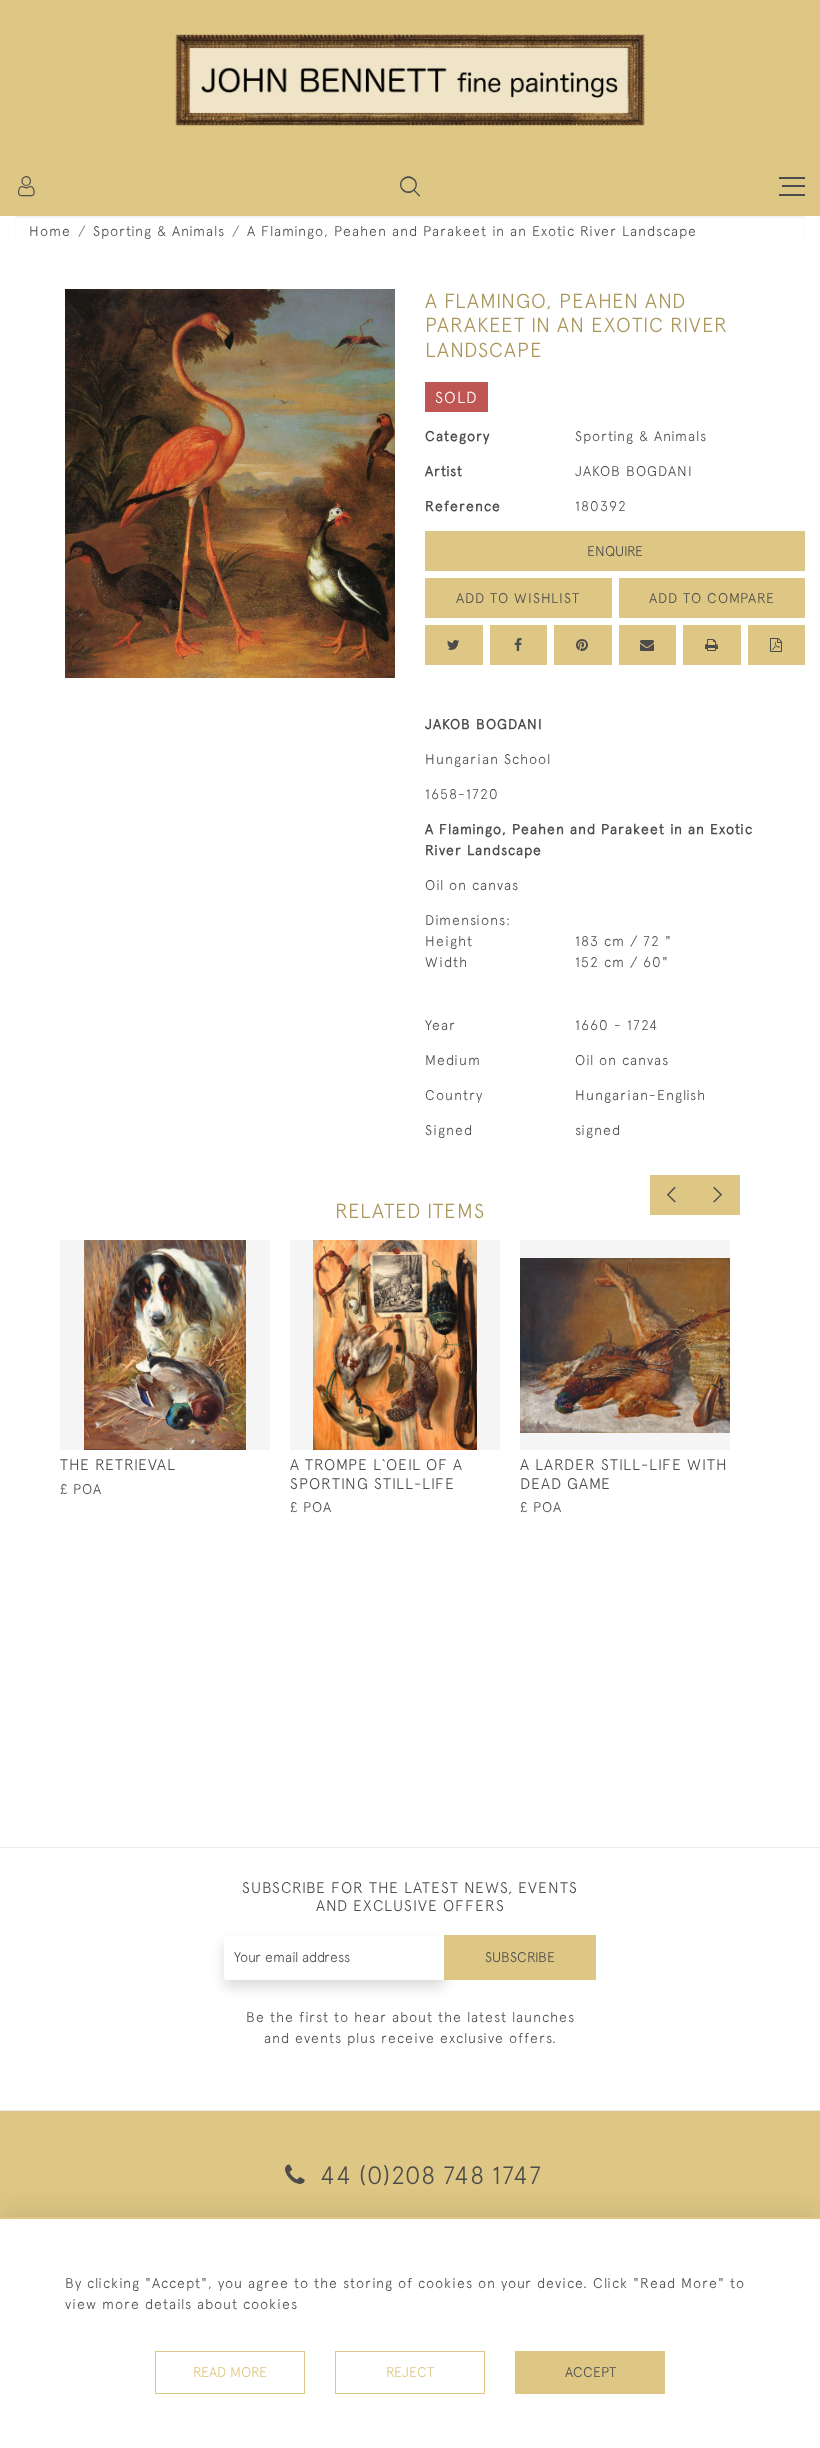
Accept (590, 2372)
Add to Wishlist (518, 598)
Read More (230, 2372)
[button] (410, 186)
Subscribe (520, 1957)
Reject (410, 2372)
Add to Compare (712, 598)
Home (50, 231)
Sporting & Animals (159, 231)
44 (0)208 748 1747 (427, 2174)
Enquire (615, 551)
